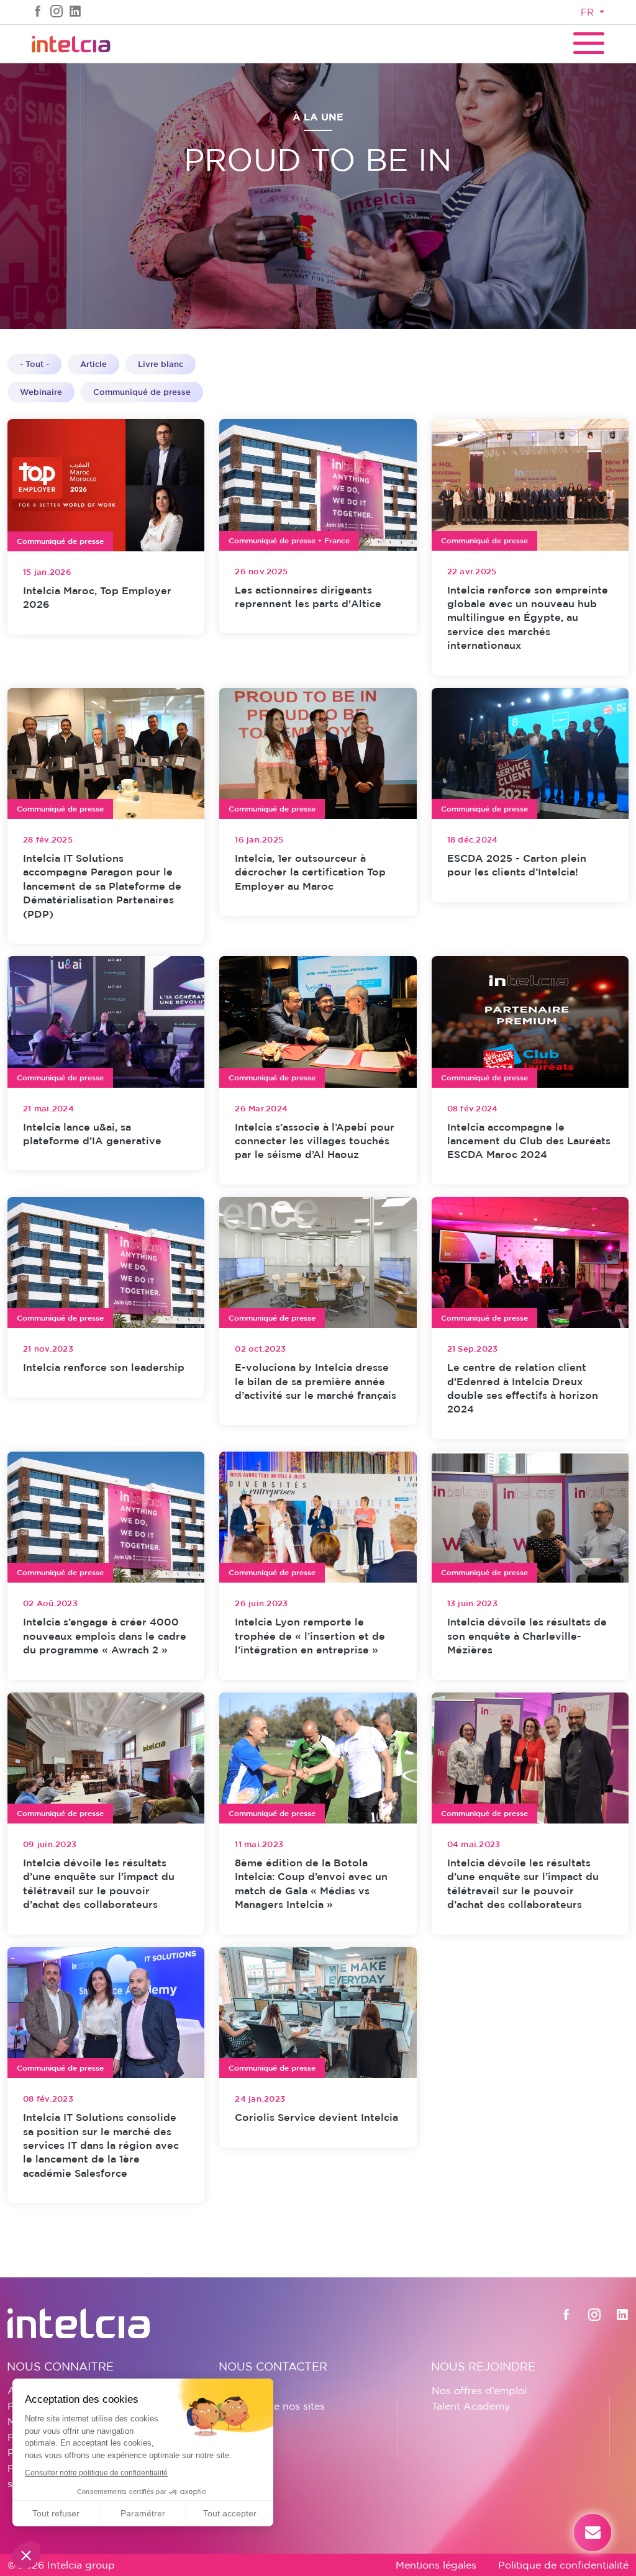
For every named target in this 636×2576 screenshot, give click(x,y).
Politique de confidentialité (563, 2565)
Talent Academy (471, 2406)
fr (589, 12)
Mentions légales (436, 2565)
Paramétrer (143, 2513)
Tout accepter (230, 2513)
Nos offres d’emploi (479, 2390)
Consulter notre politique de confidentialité (96, 2473)
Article (93, 364)
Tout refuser (56, 2513)
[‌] (38, 11)
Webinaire (41, 392)
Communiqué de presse (142, 392)
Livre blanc (161, 364)
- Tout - (34, 364)
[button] (26, 2555)
